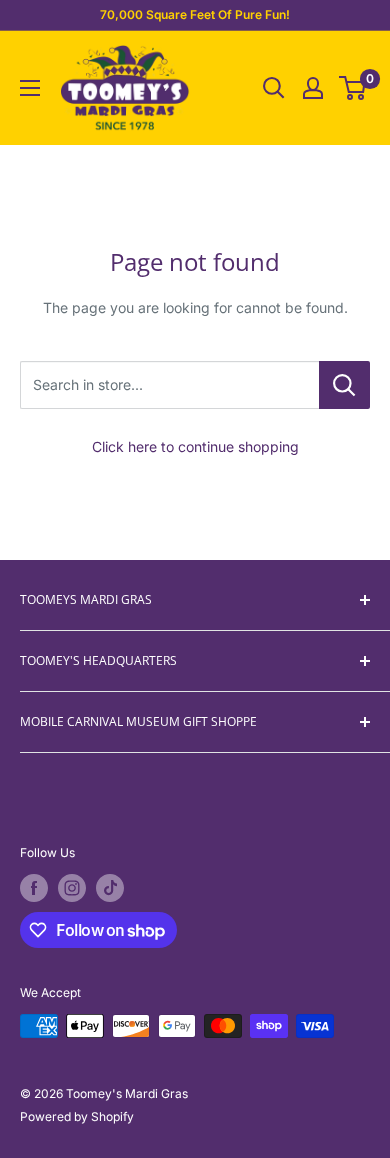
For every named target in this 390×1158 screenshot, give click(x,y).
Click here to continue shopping (195, 446)
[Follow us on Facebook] (34, 888)
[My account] (313, 88)
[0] (353, 88)
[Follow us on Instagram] (72, 888)
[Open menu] (30, 88)
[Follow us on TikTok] (110, 888)
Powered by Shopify (77, 1116)
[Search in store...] (344, 385)
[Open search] (274, 88)
